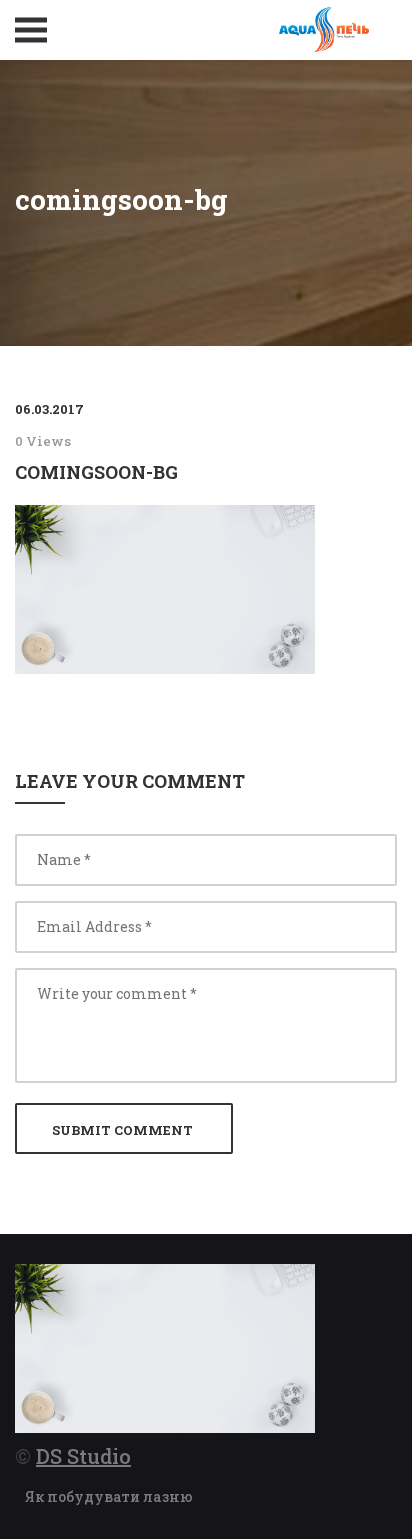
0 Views (43, 441)
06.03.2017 (49, 409)
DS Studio (83, 1456)
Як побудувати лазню (109, 1496)
